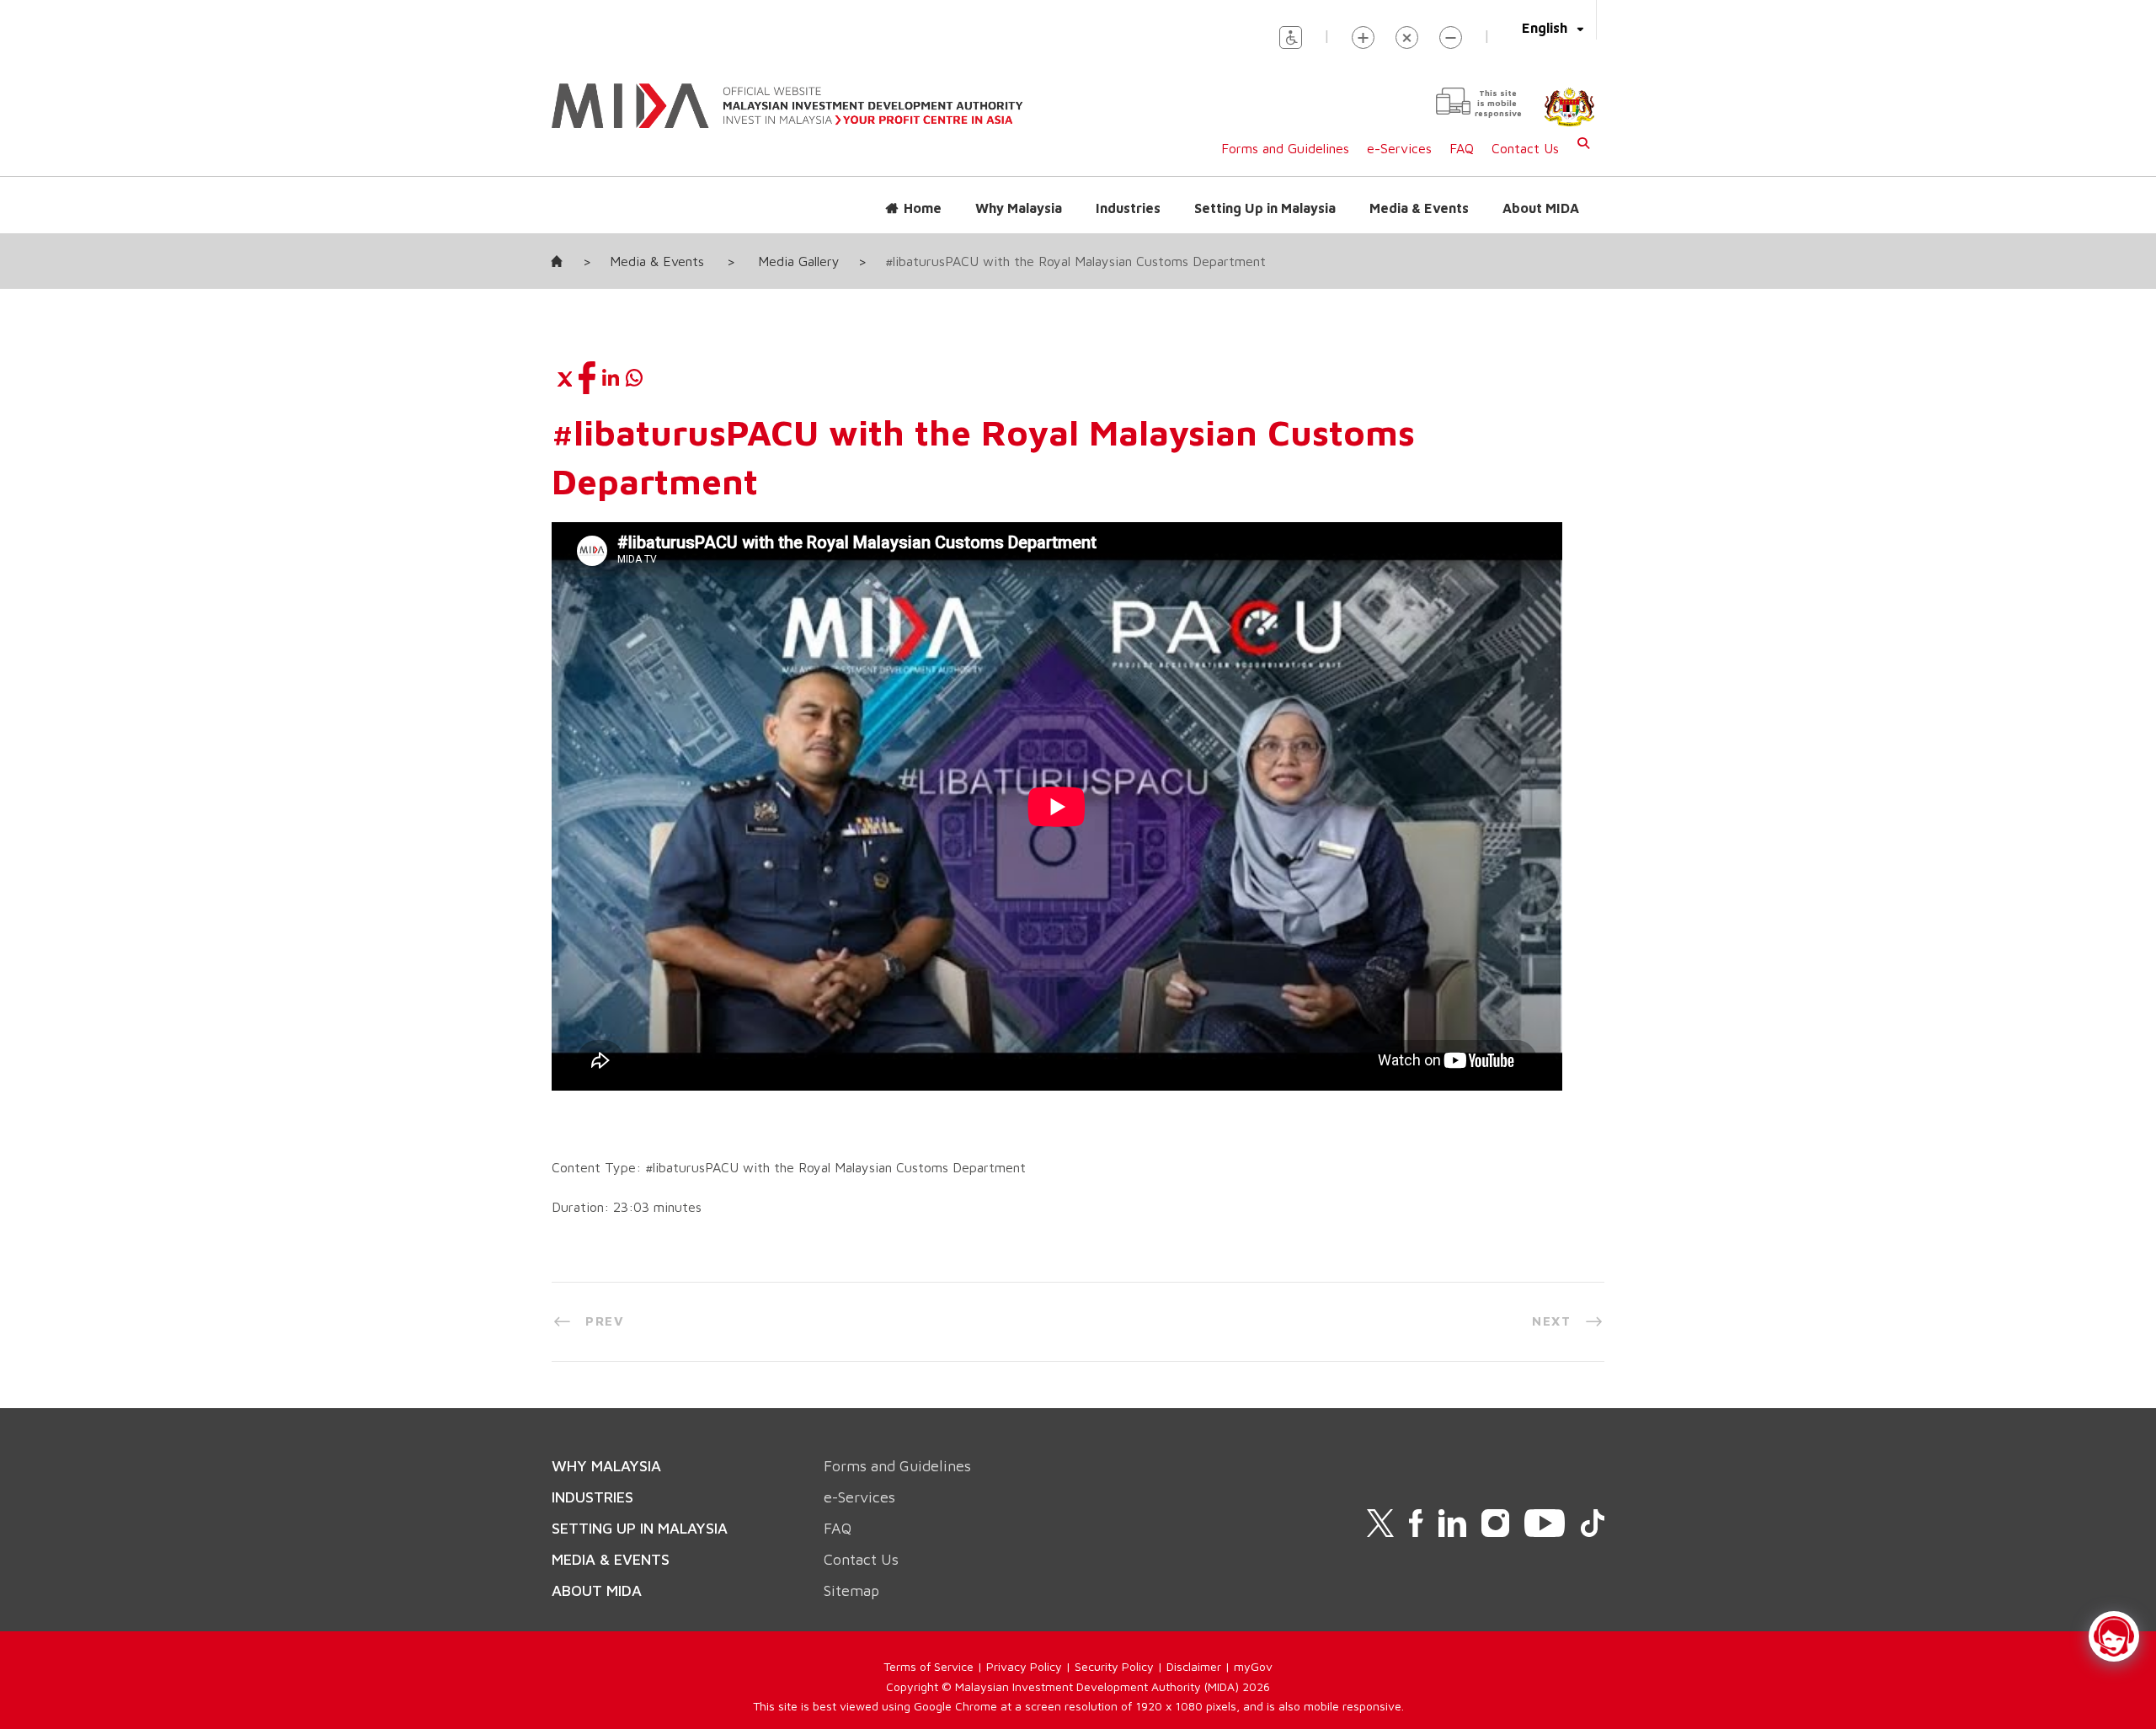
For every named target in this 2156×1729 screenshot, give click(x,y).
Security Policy (1114, 1666)
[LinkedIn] (611, 377)
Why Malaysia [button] (1019, 208)
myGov (1253, 1666)
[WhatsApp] (634, 377)
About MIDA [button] (1541, 208)
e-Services (1399, 148)
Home (923, 208)
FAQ (1462, 148)
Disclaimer (1194, 1666)
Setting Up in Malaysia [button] (1265, 208)
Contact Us (1525, 148)
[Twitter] (563, 377)
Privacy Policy (1024, 1666)
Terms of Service (929, 1666)
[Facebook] (587, 377)
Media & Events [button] (1419, 208)
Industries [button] (1128, 208)
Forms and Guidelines (1285, 148)
